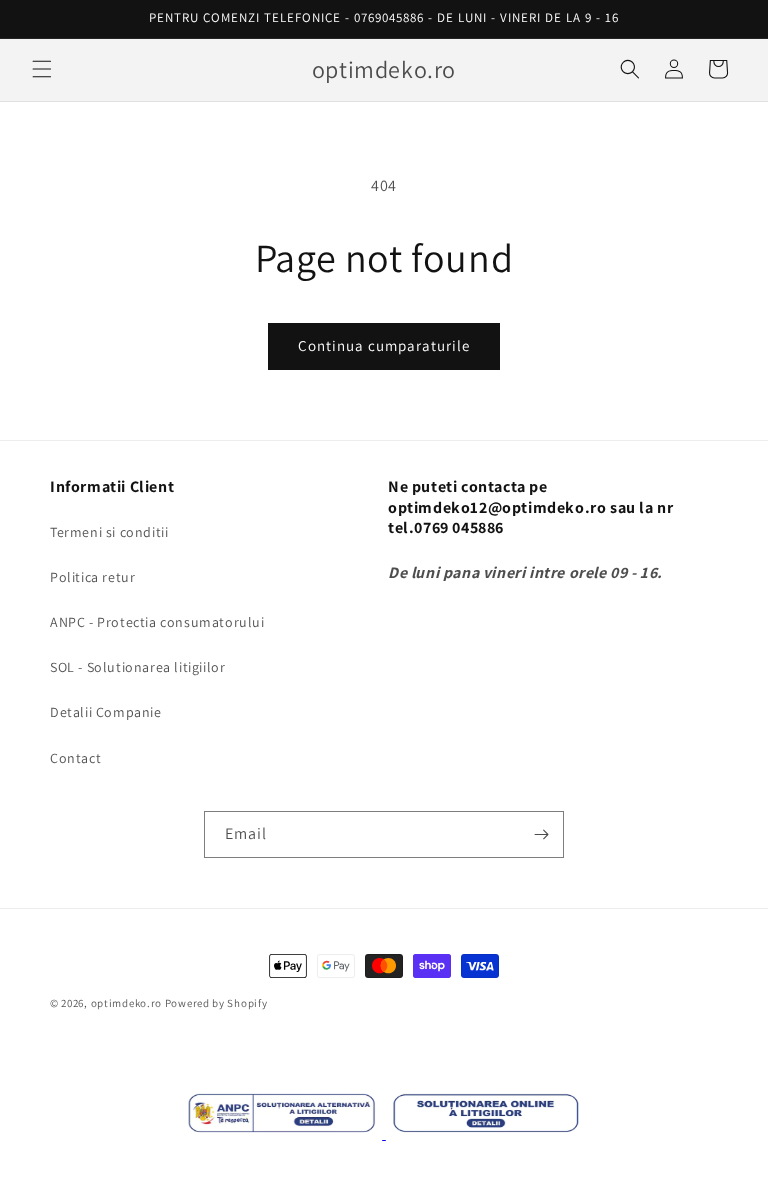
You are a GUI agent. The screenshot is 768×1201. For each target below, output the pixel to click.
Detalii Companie (106, 712)
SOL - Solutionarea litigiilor (137, 667)
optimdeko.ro (126, 1003)
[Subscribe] (541, 834)
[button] (42, 69)
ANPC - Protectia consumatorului (157, 622)
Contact (75, 758)
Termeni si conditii (109, 532)
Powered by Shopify (216, 1003)
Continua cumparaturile (384, 345)
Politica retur (92, 577)
